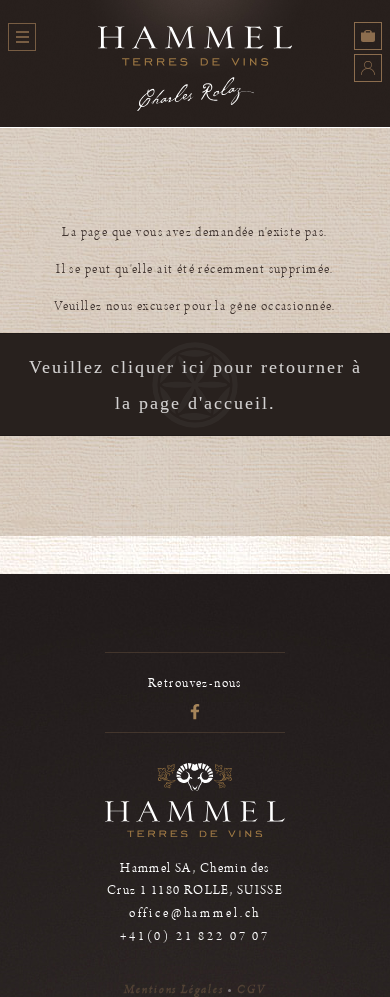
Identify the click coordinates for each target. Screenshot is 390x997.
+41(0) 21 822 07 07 (195, 936)
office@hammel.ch (195, 913)
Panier (368, 36)
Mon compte (368, 68)
